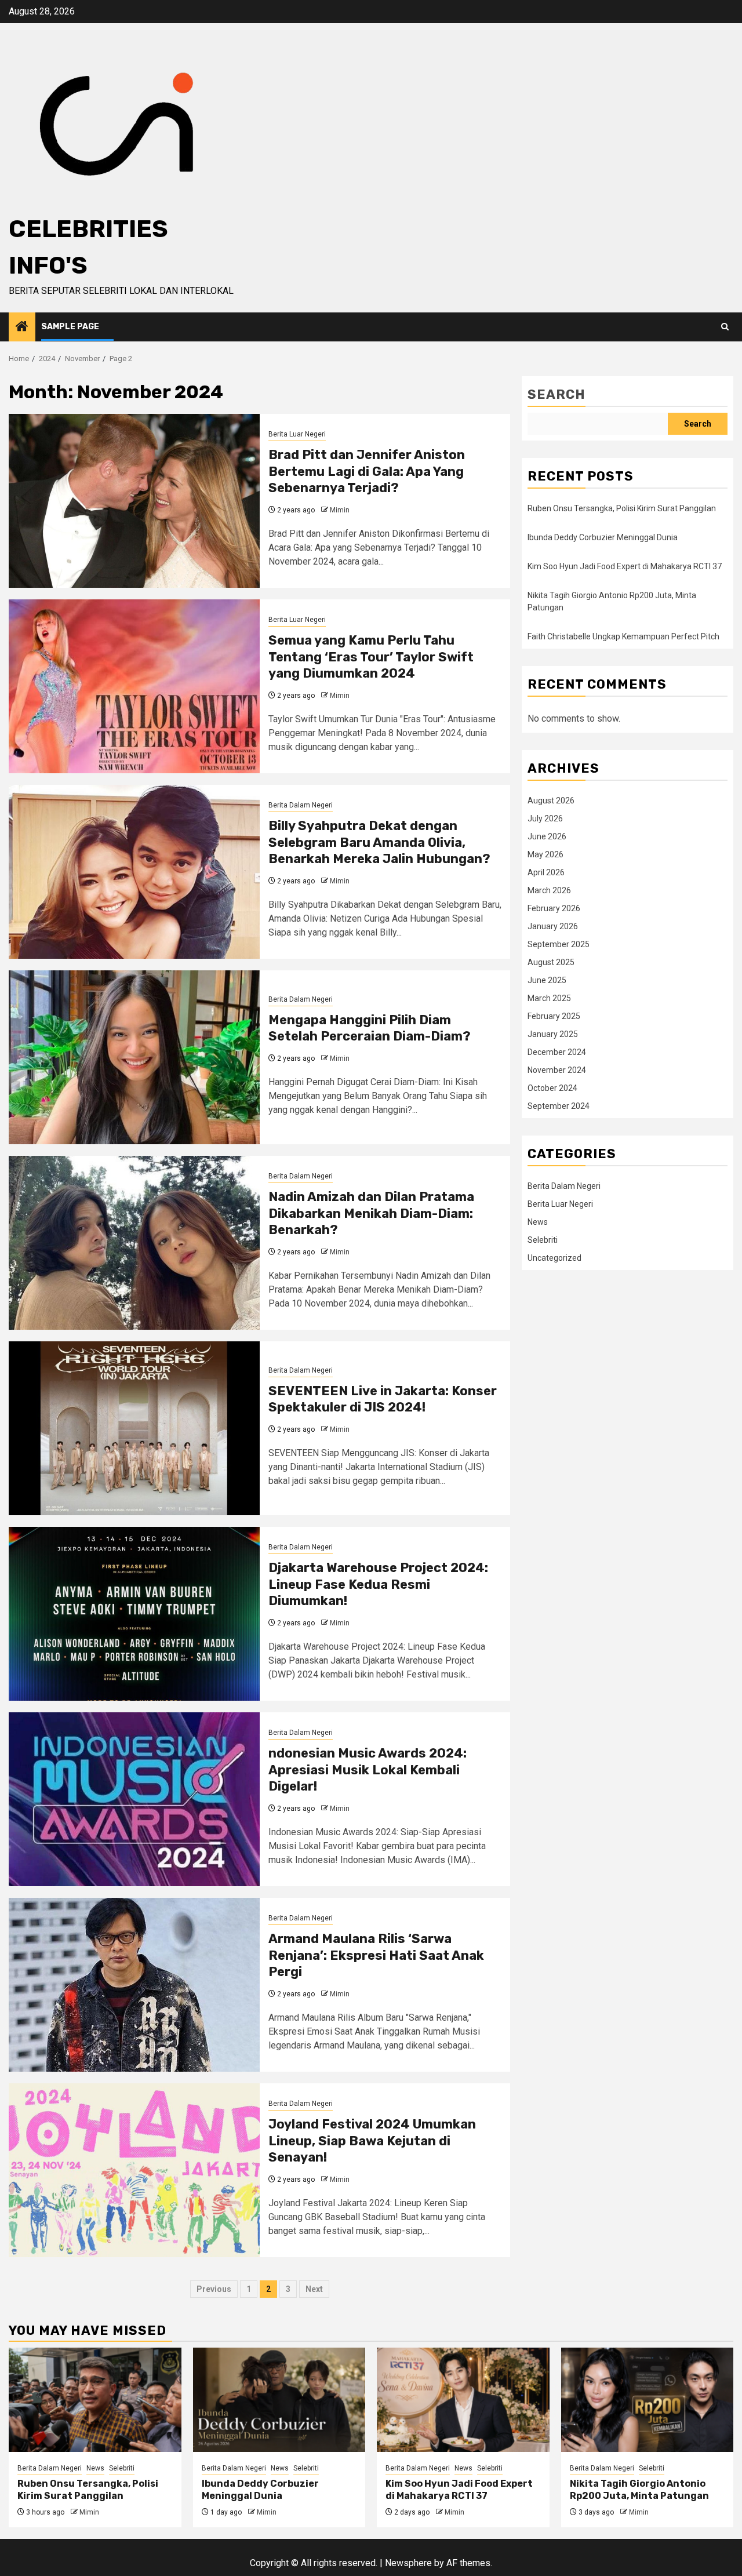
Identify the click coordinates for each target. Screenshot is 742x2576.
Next (314, 2289)
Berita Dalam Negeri (301, 805)
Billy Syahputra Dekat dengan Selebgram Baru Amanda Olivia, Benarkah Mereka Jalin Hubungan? (379, 842)
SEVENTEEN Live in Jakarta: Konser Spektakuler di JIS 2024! (383, 1399)
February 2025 (554, 1016)
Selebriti (543, 1240)
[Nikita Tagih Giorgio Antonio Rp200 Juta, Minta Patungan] (648, 2400)
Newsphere (408, 2563)
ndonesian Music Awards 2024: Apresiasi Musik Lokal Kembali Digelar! (368, 1770)
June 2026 (547, 836)
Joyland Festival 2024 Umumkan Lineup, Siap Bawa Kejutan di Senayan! (372, 2141)
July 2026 (545, 818)
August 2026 (551, 801)
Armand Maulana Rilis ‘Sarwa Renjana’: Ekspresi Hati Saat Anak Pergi (376, 1955)
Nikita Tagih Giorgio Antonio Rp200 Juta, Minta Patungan (639, 2490)
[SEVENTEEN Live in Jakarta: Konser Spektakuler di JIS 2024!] (134, 1428)
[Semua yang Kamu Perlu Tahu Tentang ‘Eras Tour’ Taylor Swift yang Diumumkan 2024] (134, 686)
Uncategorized (554, 1258)
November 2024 (557, 1070)
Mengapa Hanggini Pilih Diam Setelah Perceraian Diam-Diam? (370, 1028)
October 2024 (552, 1088)
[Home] (22, 328)
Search (556, 394)
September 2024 (559, 1106)
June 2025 (547, 980)
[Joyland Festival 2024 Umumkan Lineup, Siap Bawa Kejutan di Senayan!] (134, 2170)
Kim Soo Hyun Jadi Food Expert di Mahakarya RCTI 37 (625, 566)
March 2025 (549, 998)
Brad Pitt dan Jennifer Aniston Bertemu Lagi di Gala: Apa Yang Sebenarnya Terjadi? (367, 471)
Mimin (340, 510)
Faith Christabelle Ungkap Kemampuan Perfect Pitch (623, 636)
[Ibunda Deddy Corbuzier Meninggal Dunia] (279, 2400)
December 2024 (557, 1052)
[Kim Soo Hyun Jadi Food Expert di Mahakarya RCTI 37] (463, 2400)
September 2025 (559, 944)
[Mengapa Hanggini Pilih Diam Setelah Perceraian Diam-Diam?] (134, 1057)
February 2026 (554, 908)
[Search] (725, 327)
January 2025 (553, 1034)
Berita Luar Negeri (297, 434)
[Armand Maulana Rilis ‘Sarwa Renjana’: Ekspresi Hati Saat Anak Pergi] (134, 1985)
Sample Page (70, 327)
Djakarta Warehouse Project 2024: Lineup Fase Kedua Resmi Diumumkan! (378, 1584)
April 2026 (546, 872)
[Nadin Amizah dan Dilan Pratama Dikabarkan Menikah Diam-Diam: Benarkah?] (134, 1243)
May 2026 (545, 854)
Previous (214, 2289)
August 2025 (551, 962)
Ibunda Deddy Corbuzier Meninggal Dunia (603, 537)
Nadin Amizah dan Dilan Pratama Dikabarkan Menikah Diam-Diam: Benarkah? (371, 1213)
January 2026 (553, 926)
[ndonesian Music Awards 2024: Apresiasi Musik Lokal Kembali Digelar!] (134, 1799)
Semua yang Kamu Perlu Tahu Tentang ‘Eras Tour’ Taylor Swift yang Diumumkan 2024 (371, 657)
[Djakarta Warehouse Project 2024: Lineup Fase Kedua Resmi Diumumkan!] (134, 1614)
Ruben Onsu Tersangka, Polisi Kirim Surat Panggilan (622, 508)
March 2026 (549, 890)
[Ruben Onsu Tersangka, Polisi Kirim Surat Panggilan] (95, 2400)
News (538, 1222)
